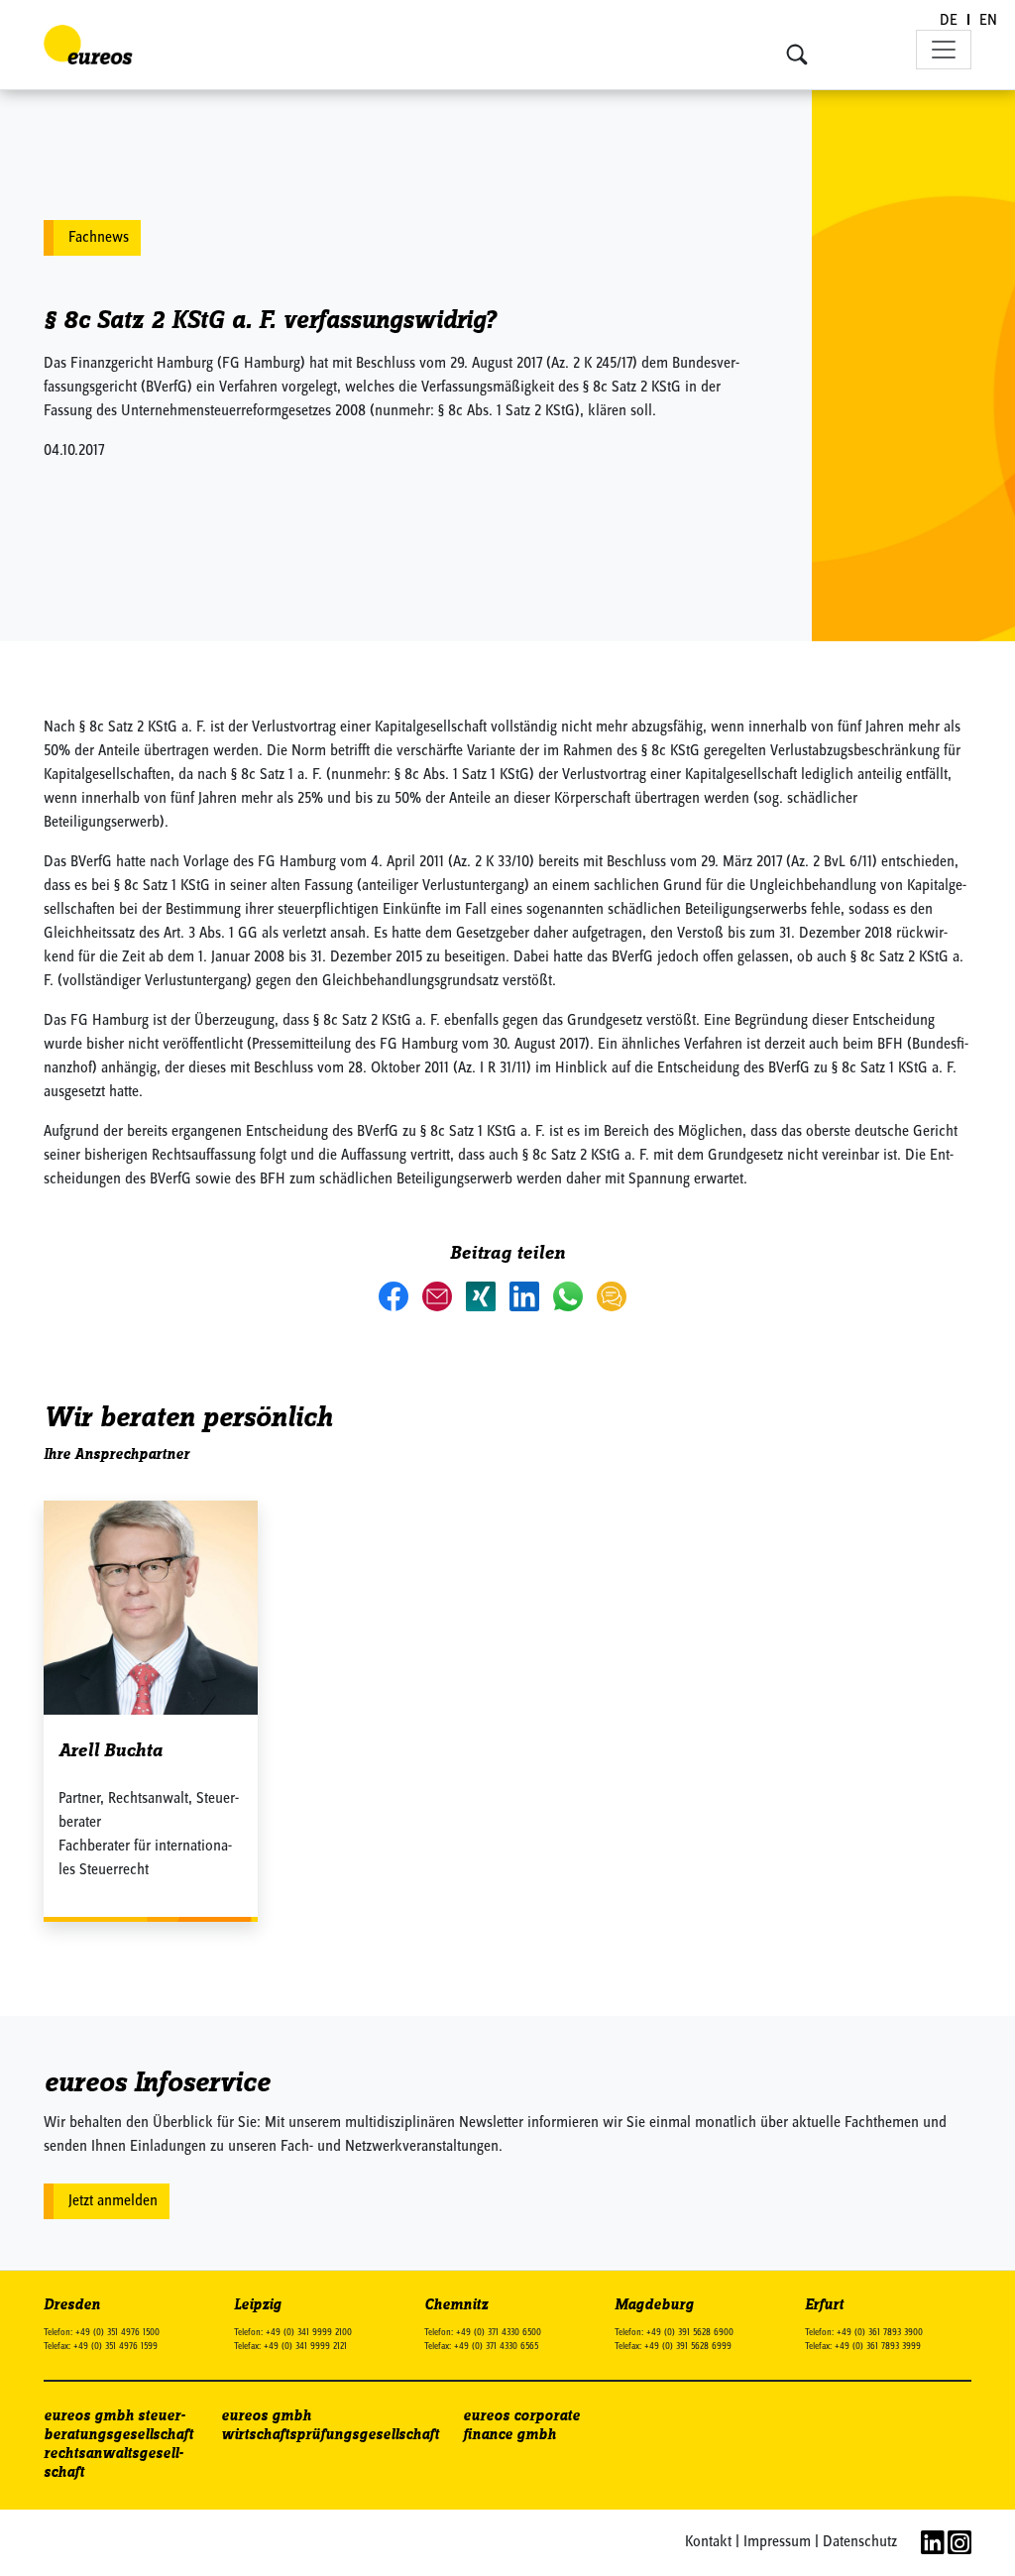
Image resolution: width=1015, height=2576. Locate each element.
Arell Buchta (111, 1751)
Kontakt (708, 2542)
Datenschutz (860, 2542)
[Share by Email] (439, 1295)
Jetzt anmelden (113, 2201)
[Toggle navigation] (944, 50)
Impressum (777, 2542)
